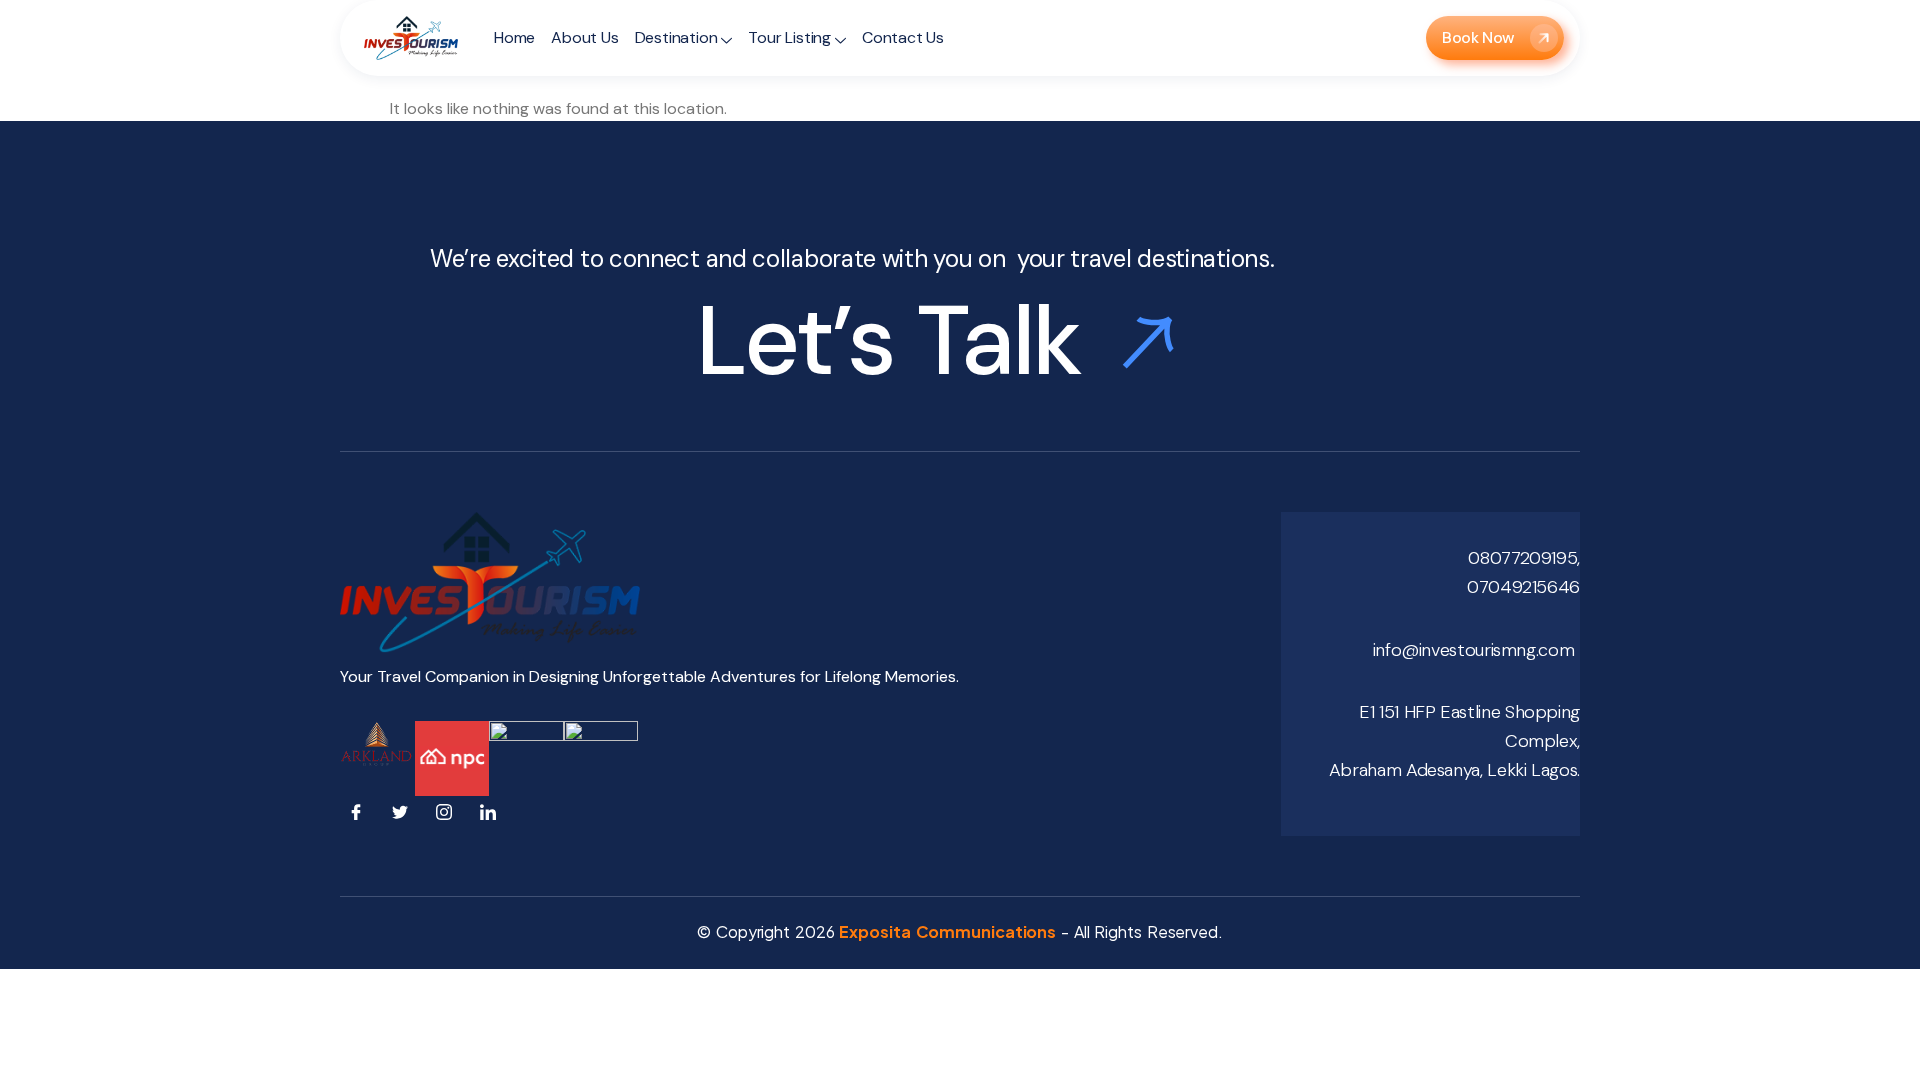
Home (514, 37)
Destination (676, 37)
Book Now (1478, 37)
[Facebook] (360, 816)
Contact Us (903, 37)
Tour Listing (789, 37)
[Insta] (448, 816)
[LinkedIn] (492, 816)
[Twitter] (404, 816)
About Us (584, 37)
